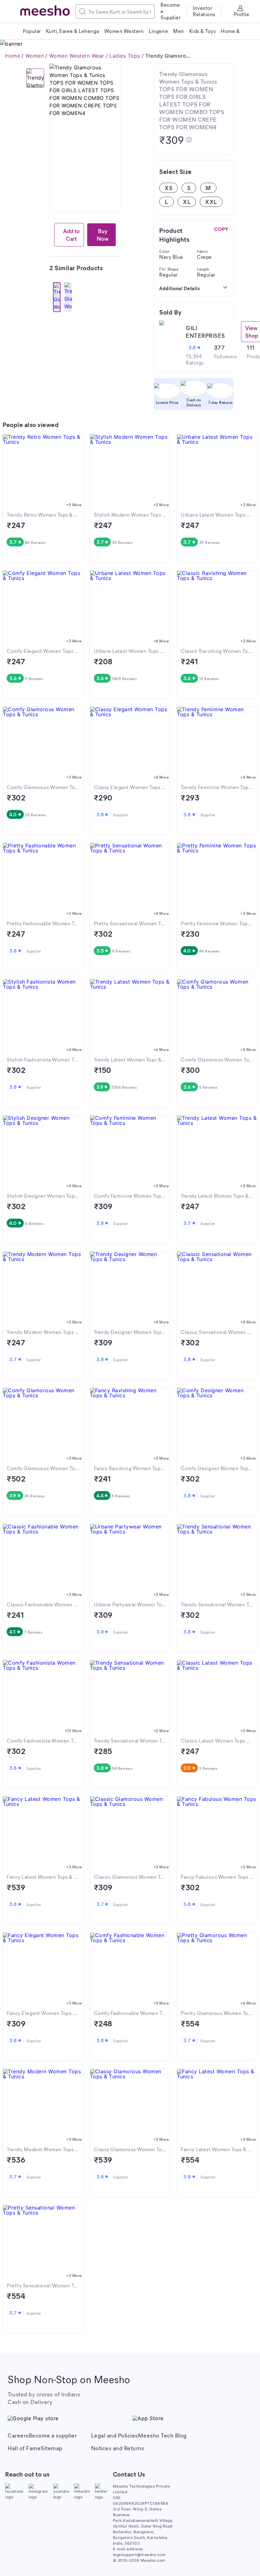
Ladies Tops (125, 56)
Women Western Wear (77, 56)
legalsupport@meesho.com (139, 2555)
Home (13, 56)
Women (35, 56)
